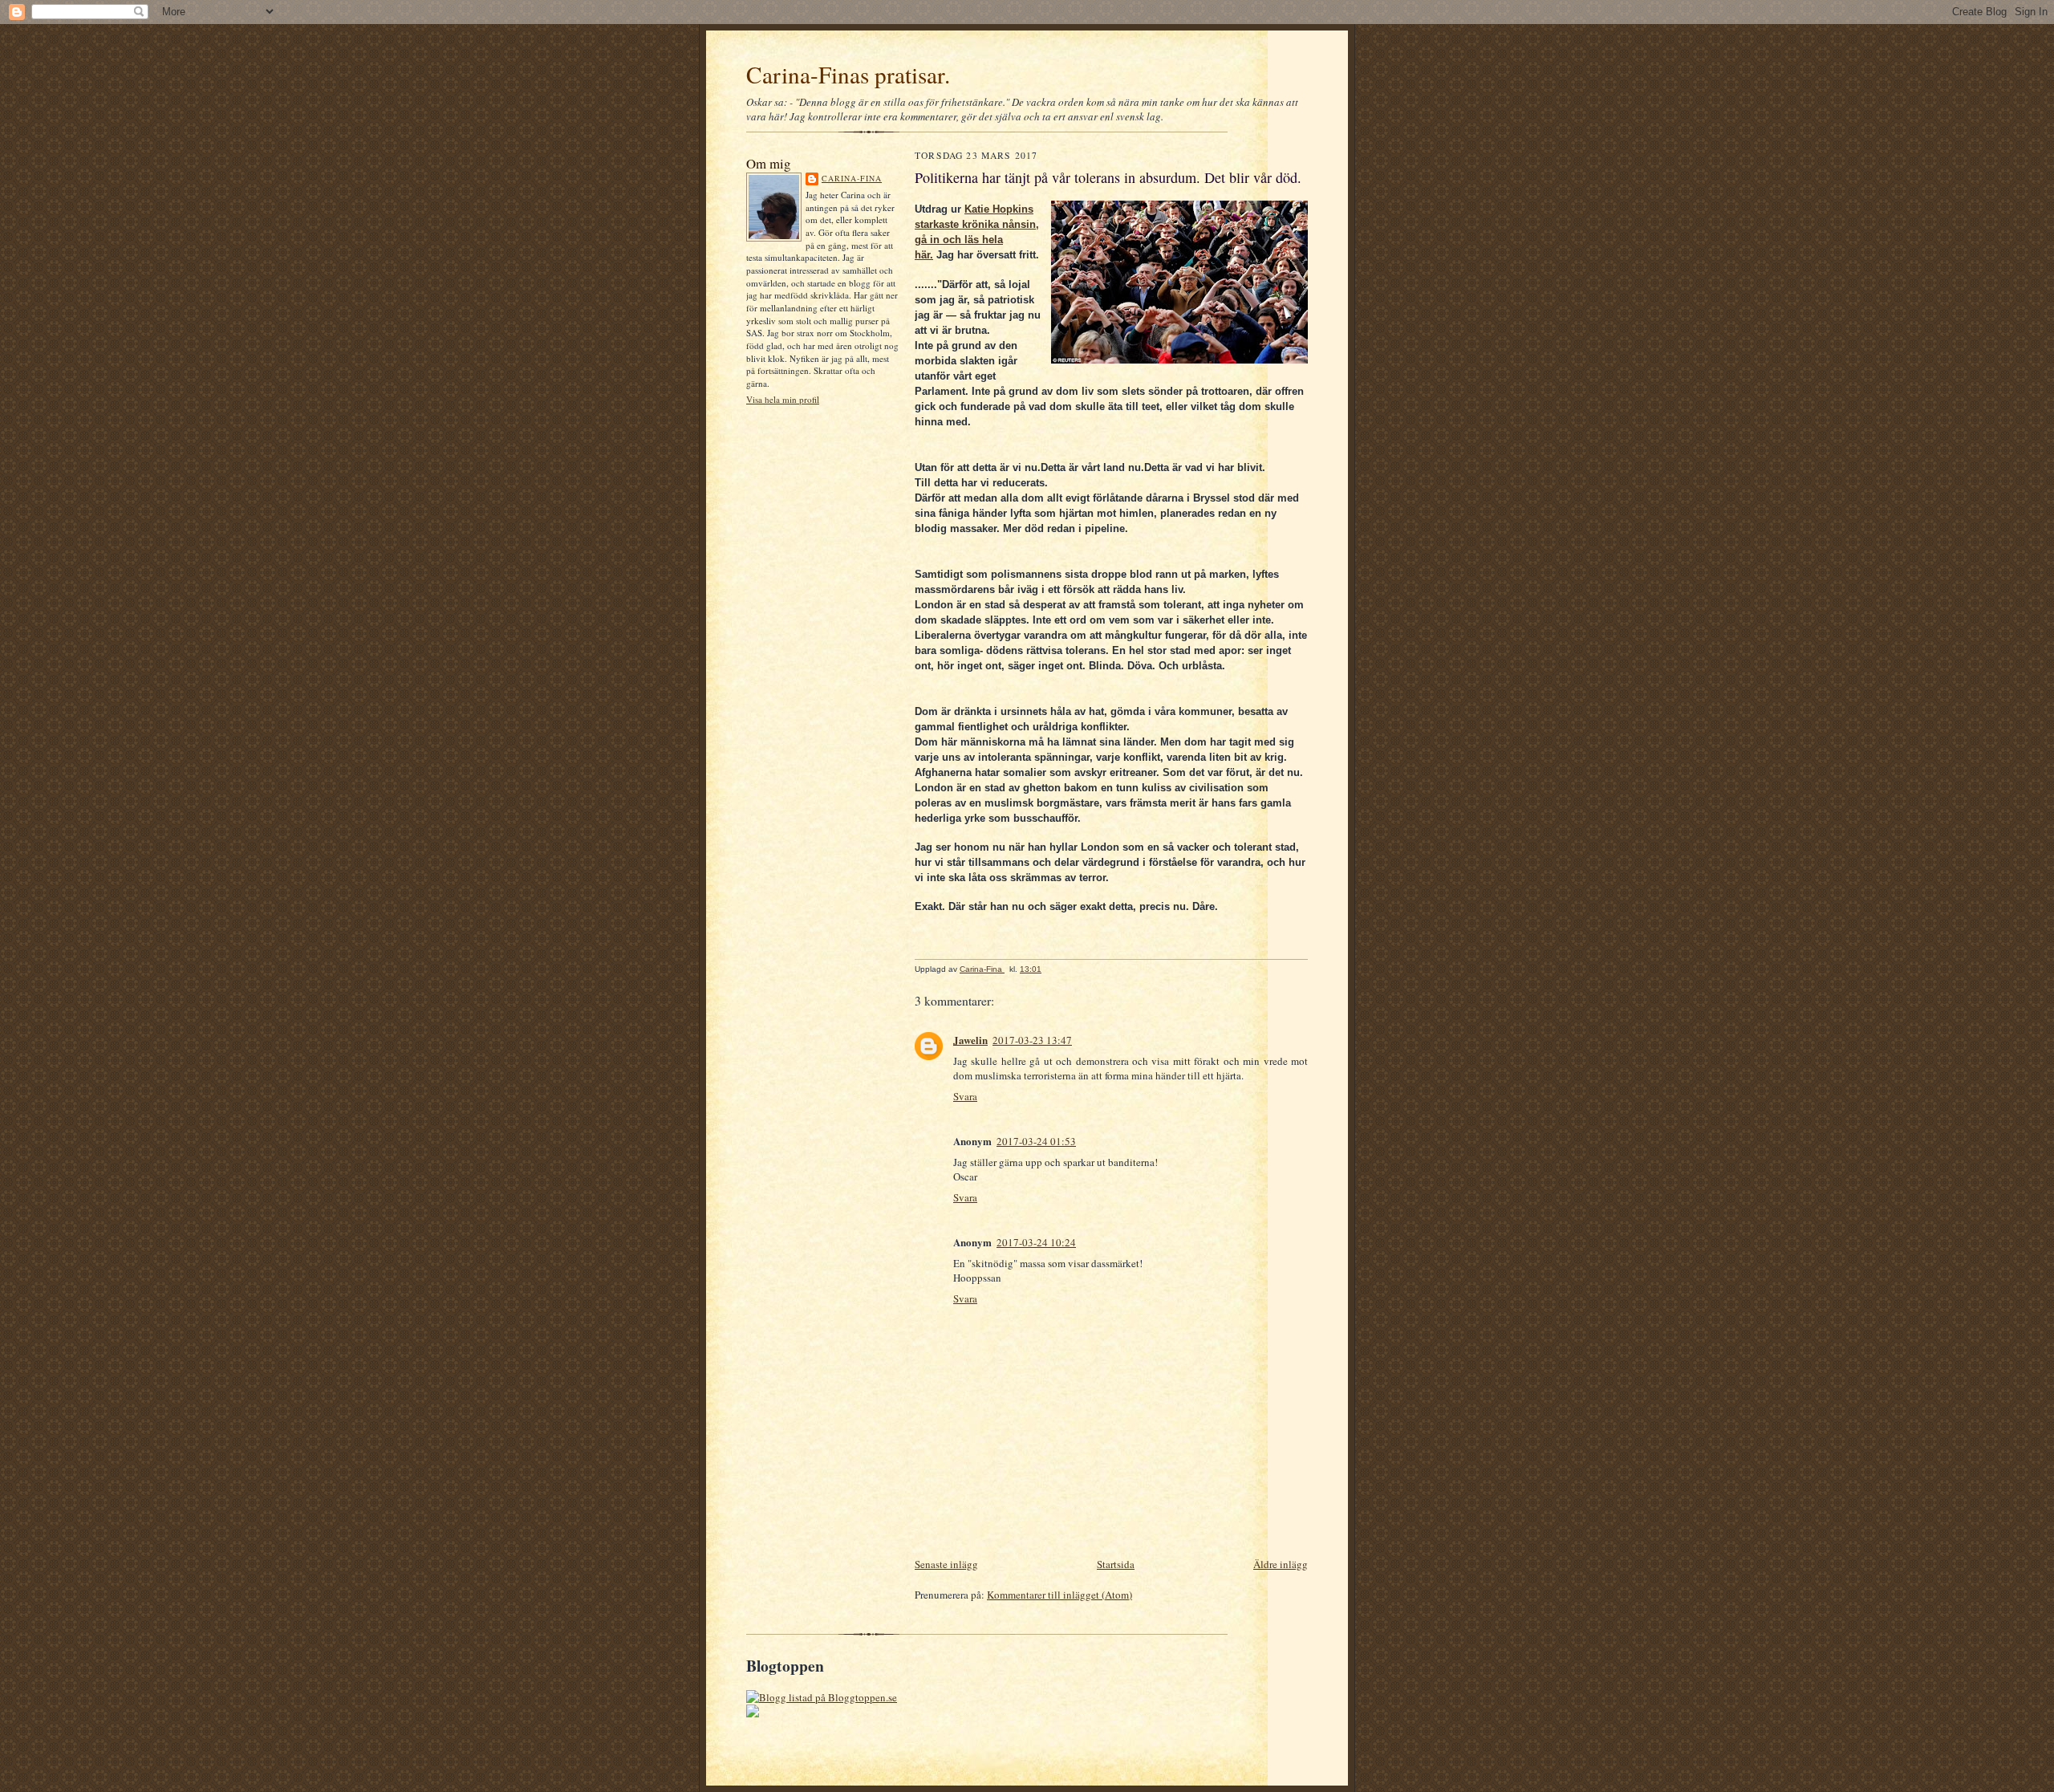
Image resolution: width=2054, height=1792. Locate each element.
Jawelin (970, 1040)
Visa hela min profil (783, 399)
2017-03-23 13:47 (1032, 1040)
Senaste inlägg (946, 1564)
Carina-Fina (852, 178)
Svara (965, 1096)
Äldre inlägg (1281, 1564)
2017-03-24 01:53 (1036, 1141)
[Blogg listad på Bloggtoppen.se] (822, 1697)
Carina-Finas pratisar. (848, 74)
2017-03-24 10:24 (1036, 1242)
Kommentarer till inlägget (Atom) (1059, 1595)
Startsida (1116, 1564)
